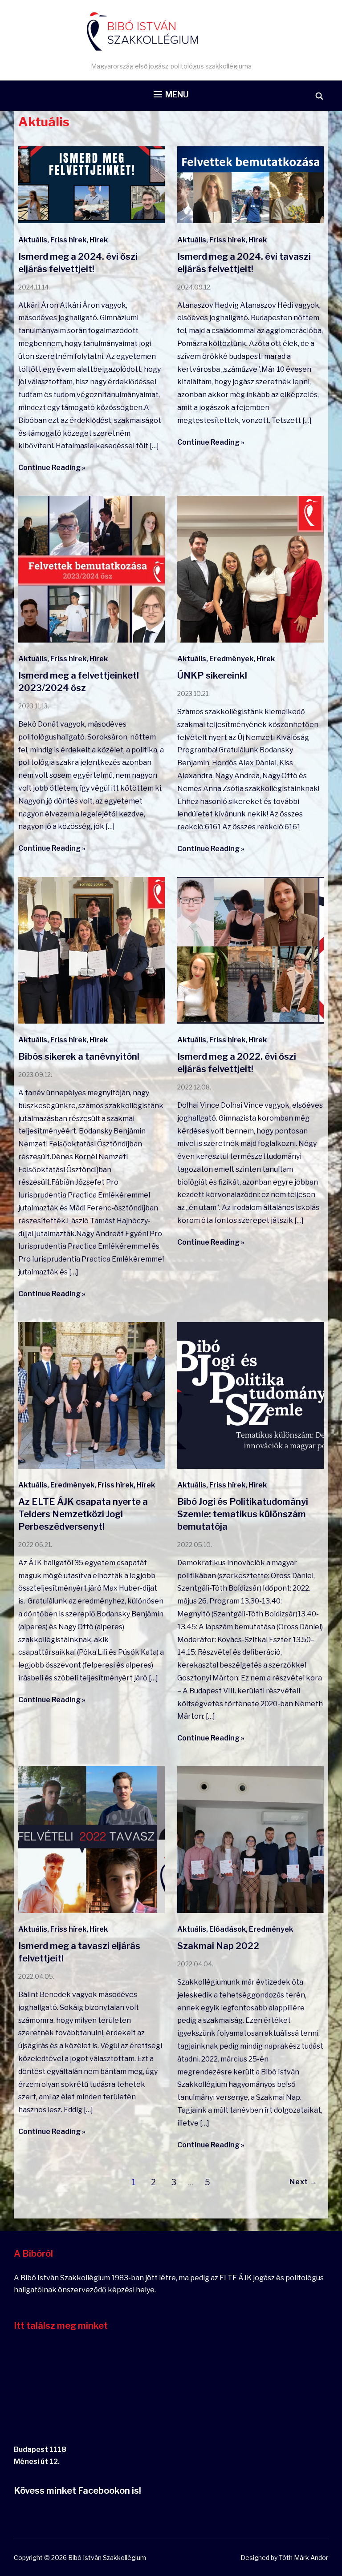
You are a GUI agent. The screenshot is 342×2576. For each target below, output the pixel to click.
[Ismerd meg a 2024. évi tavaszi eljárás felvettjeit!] (251, 221)
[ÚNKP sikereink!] (251, 640)
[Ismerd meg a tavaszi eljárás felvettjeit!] (92, 1911)
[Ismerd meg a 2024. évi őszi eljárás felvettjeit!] (92, 221)
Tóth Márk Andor (303, 2558)
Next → (303, 2182)
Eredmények (231, 659)
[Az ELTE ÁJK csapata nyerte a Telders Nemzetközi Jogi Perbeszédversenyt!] (92, 1466)
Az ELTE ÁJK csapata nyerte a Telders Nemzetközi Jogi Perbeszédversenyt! (83, 1514)
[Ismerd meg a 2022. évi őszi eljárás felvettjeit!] (251, 1021)
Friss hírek (68, 240)
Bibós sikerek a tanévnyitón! (79, 1057)
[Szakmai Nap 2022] (251, 1911)
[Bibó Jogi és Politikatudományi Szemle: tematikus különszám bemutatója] (251, 1466)
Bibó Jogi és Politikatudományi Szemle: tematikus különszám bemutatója (243, 1514)
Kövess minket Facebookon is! (77, 2491)
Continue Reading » (52, 468)
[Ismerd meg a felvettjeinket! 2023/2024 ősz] (92, 640)
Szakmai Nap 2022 (218, 1946)
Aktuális (33, 240)
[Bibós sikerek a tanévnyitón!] (92, 1021)
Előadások (228, 1929)
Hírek (99, 240)
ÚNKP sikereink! (212, 675)
